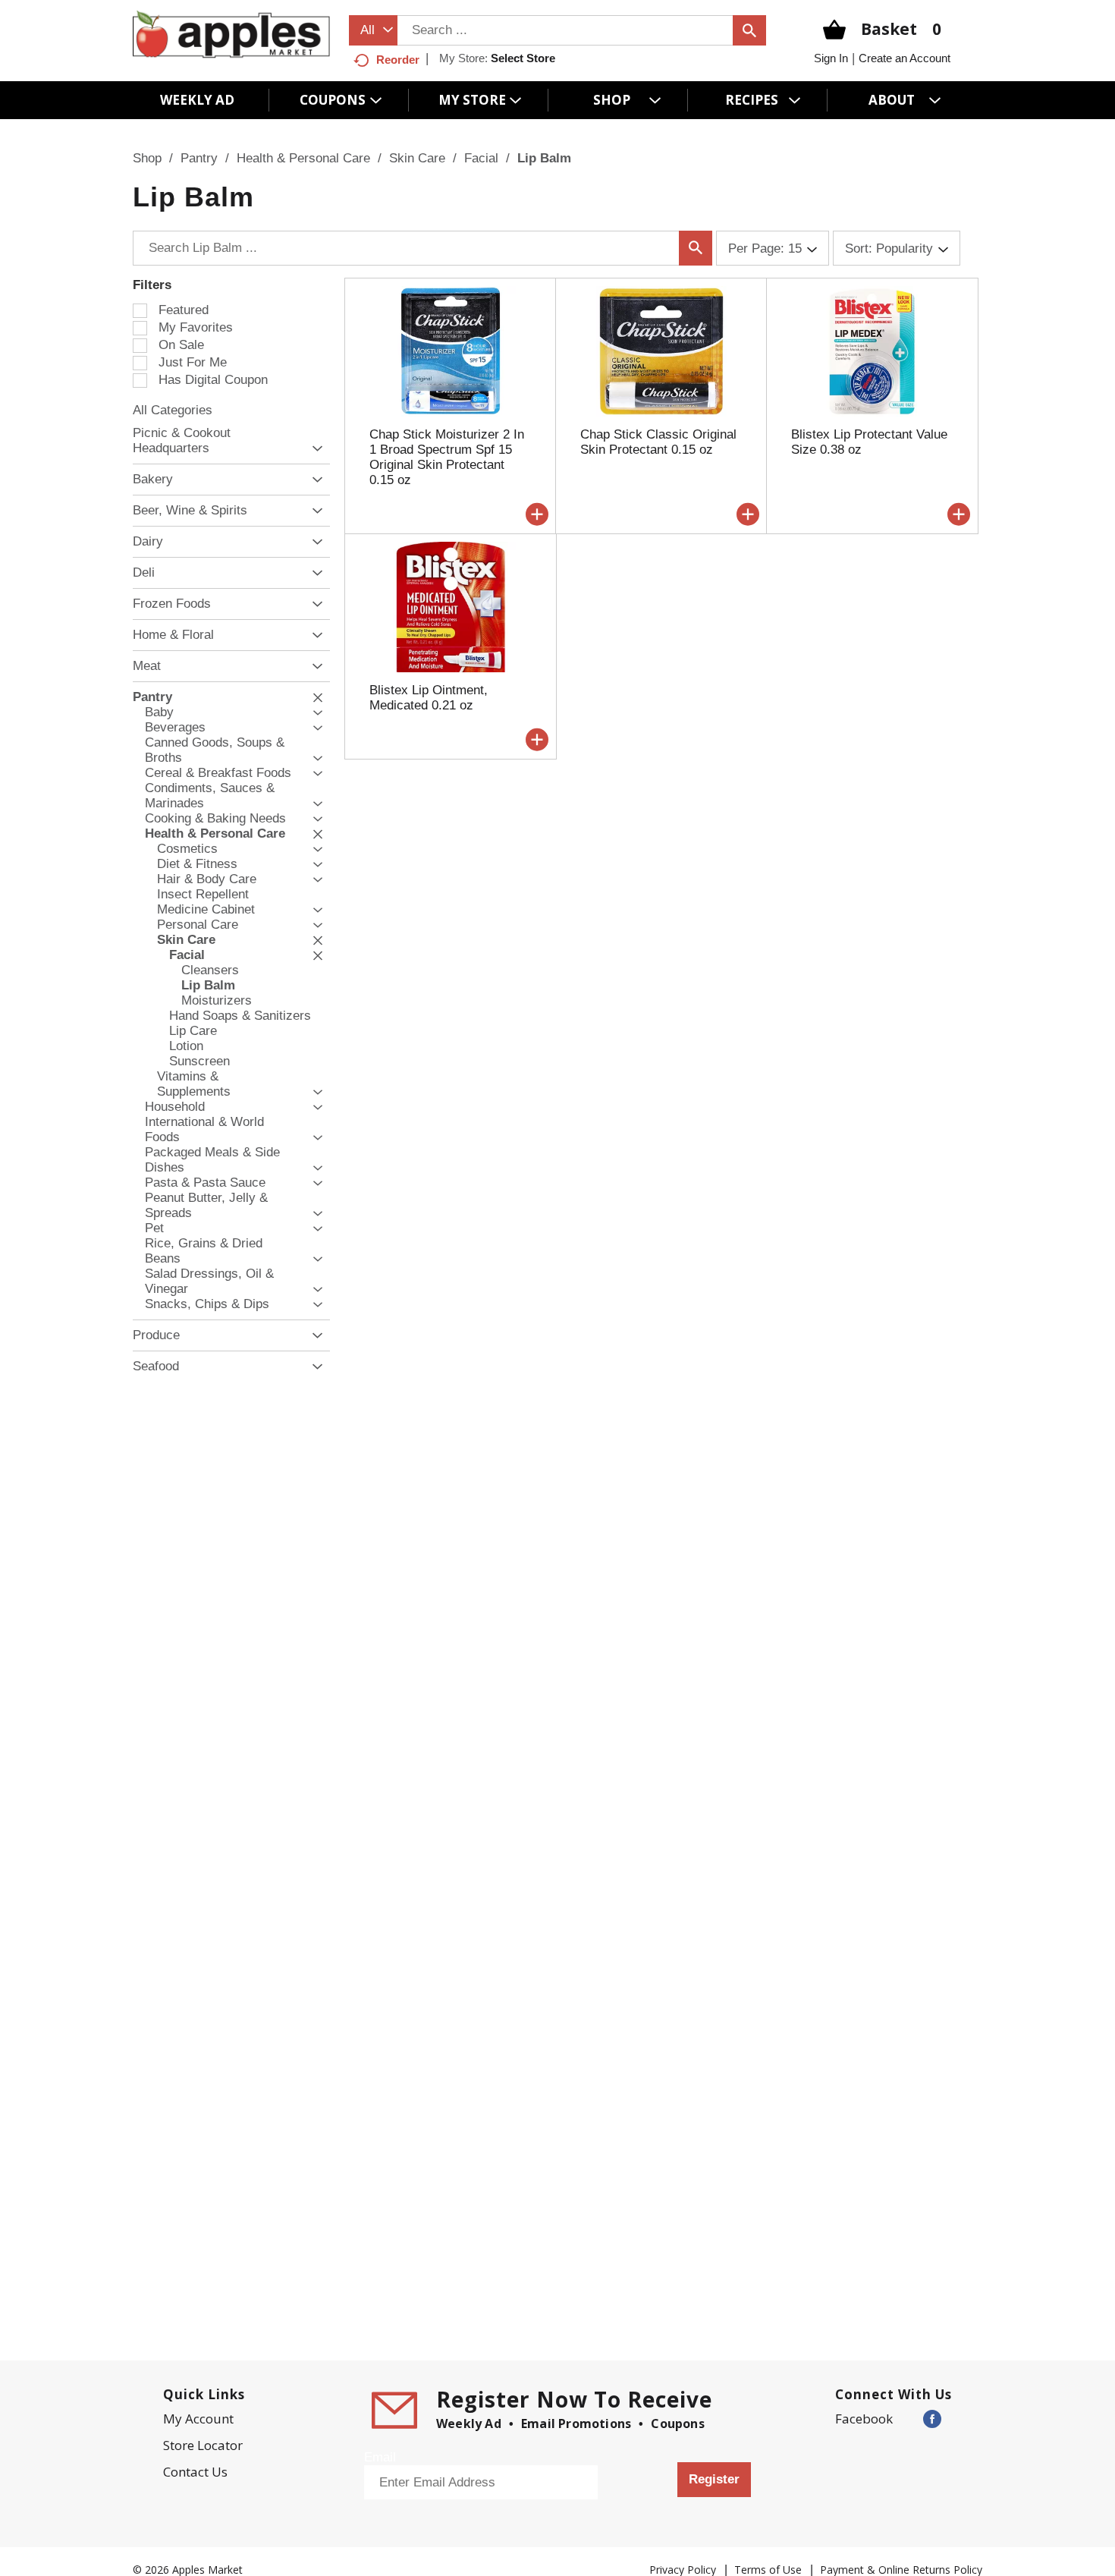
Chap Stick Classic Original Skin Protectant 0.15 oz (658, 442)
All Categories (173, 410)
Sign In (831, 58)
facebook (864, 2419)
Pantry (199, 158)
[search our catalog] (749, 30)
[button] (314, 449)
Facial (481, 158)
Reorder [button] (398, 60)
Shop (147, 158)
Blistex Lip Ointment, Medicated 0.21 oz (429, 698)
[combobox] (373, 30)
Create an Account (905, 58)
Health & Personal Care (303, 158)
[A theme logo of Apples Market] (231, 34)
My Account (198, 2419)
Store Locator (203, 2445)
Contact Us (195, 2472)
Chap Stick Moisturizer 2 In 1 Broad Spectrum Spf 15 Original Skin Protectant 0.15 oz (447, 457)
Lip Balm (544, 158)
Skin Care (417, 158)
